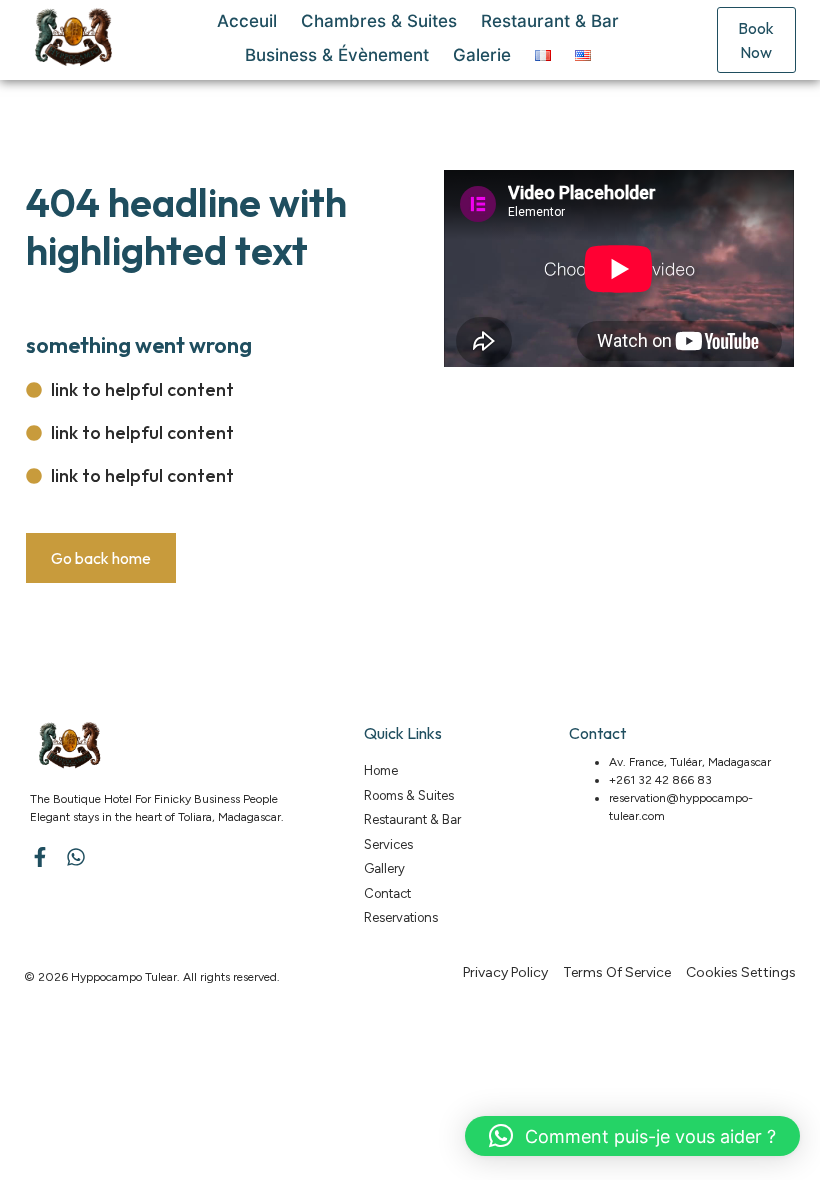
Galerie (482, 55)
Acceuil (247, 21)
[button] (632, 1136)
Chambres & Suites (379, 21)
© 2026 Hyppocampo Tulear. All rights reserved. (152, 977)
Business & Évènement (337, 55)
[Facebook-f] (40, 857)
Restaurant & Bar (550, 21)
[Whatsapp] (76, 857)
